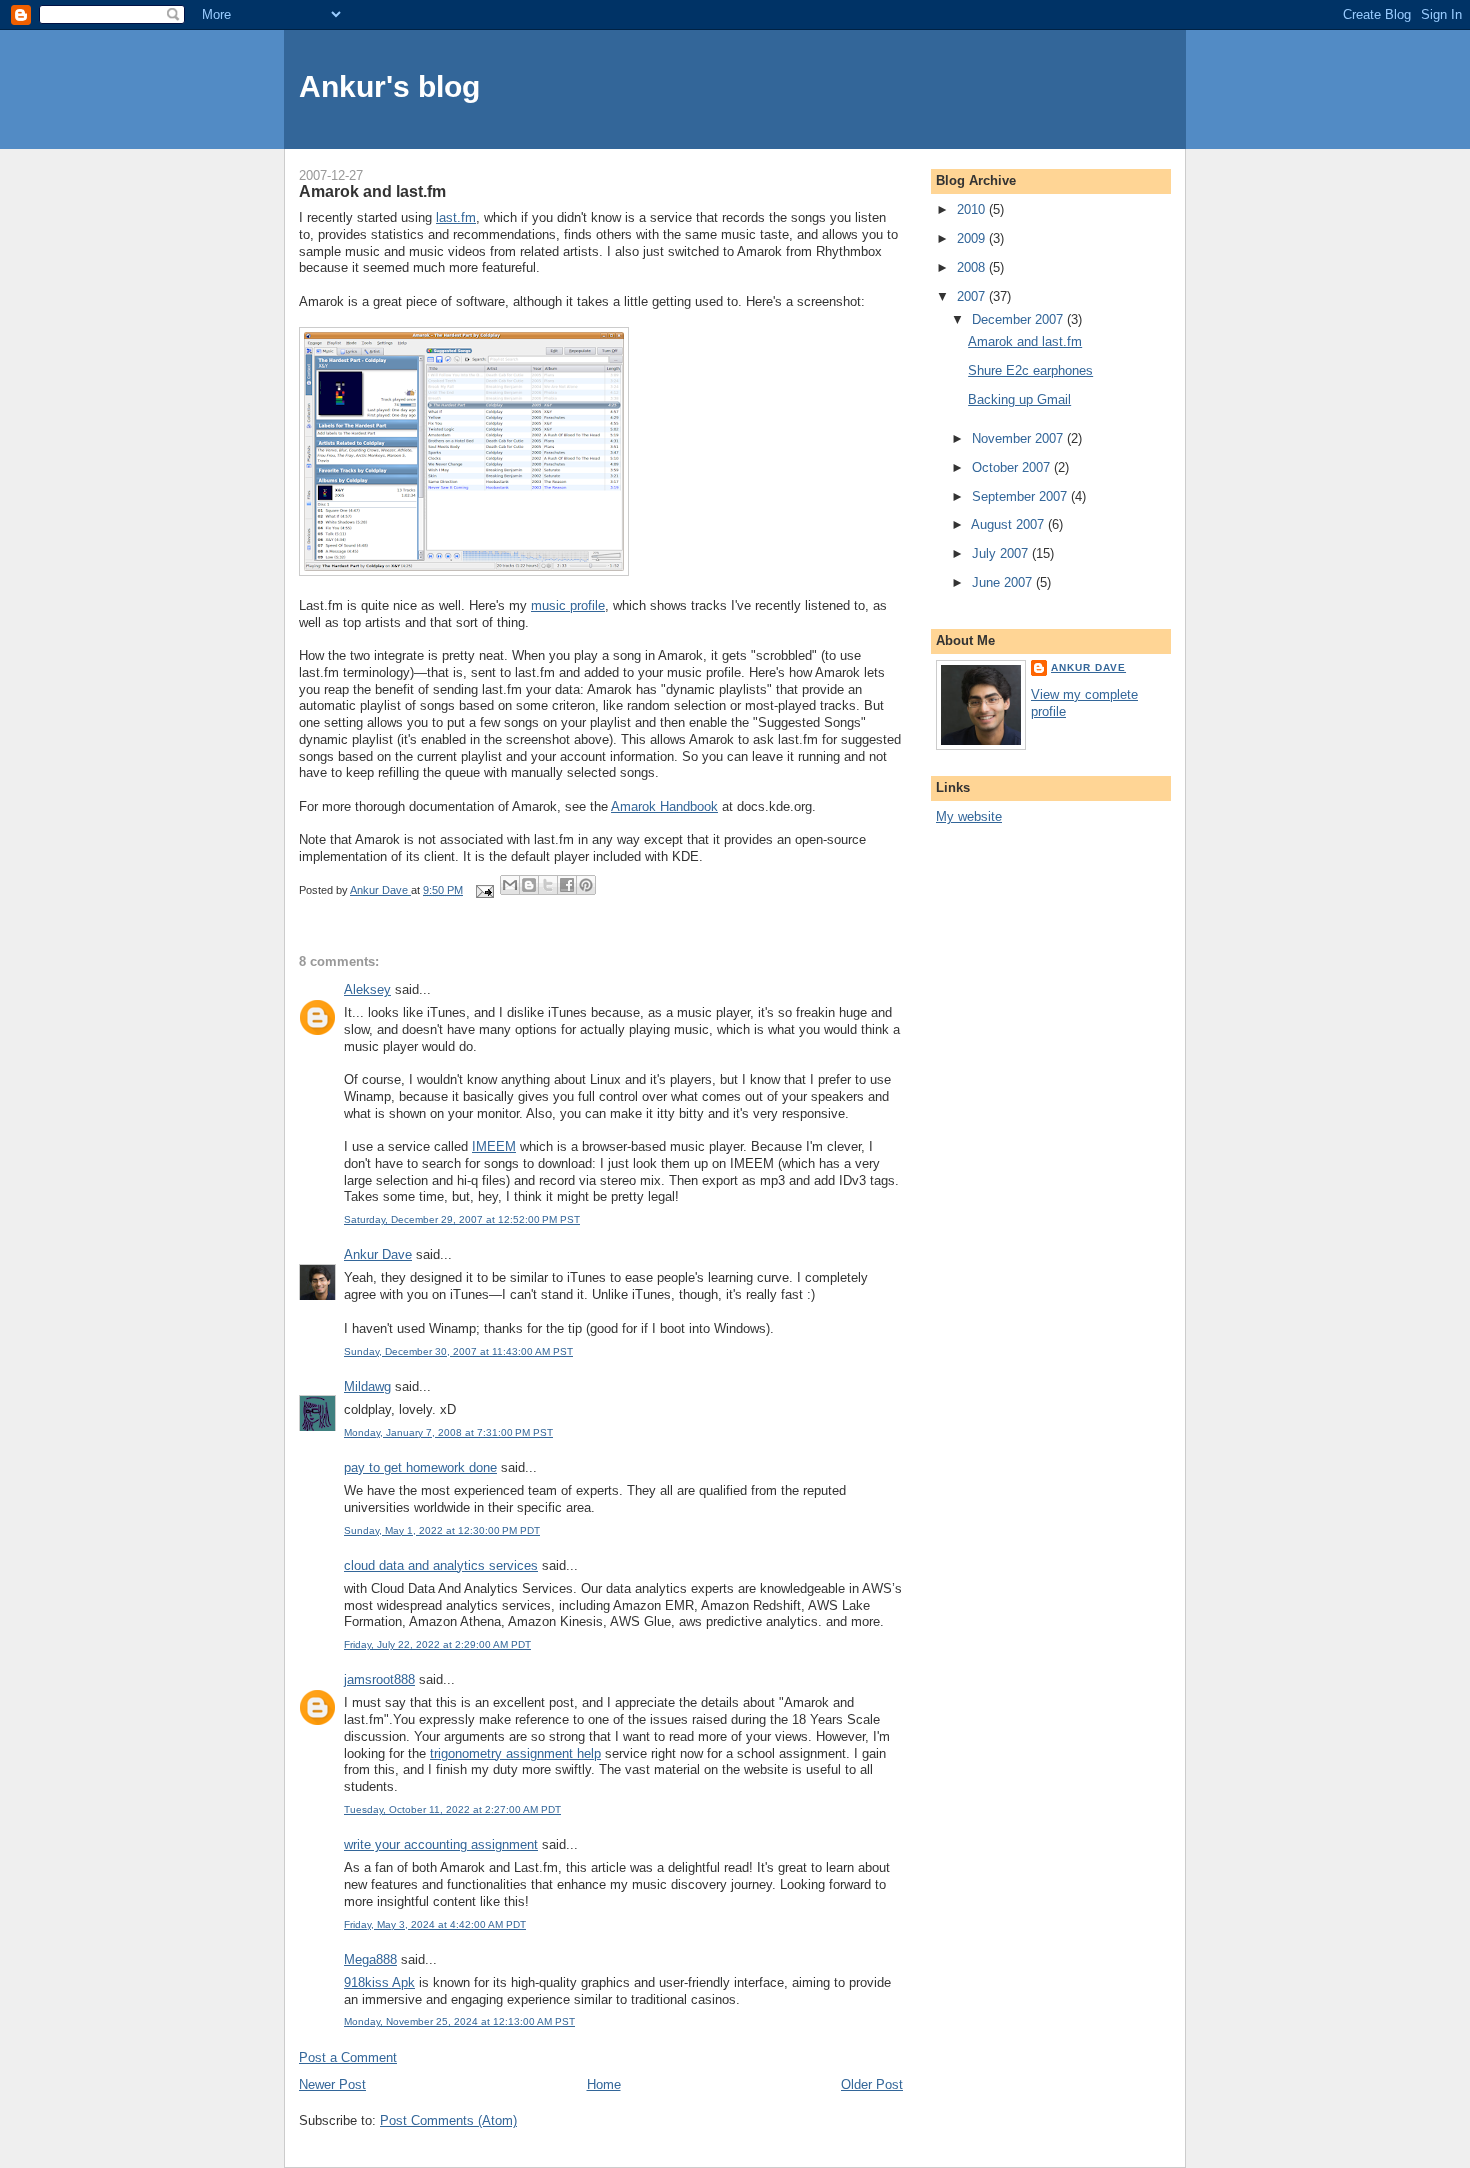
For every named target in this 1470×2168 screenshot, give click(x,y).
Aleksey (367, 989)
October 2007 (1013, 467)
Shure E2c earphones (1030, 370)
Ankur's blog (389, 86)
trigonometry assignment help (515, 1753)
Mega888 (370, 1959)
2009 (973, 238)
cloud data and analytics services (441, 1565)
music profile (568, 605)
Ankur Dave (378, 1254)
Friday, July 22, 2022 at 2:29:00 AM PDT (437, 1644)
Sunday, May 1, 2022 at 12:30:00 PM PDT (442, 1530)
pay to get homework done (420, 1467)
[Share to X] (548, 885)
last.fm (456, 217)
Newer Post (332, 2084)
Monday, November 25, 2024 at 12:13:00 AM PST (459, 2021)
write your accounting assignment (441, 1844)
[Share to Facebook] (567, 885)
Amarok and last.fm (1025, 341)
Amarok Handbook (664, 806)
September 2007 (1021, 496)
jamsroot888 (379, 1679)
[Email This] (510, 885)
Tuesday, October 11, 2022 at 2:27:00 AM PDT (452, 1809)
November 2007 (1019, 438)
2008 (973, 267)
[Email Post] (483, 890)
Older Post (872, 2084)
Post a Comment (348, 2057)
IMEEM (494, 1146)
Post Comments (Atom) (448, 2120)
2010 (973, 209)
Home (604, 2084)
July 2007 (1002, 553)
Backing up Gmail (1019, 399)
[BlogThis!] (529, 885)
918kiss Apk (379, 1982)
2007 (973, 296)
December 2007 (1019, 319)
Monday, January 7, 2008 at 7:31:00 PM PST (448, 1432)
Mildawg (367, 1386)
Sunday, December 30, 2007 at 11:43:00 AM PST (458, 1351)
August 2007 (1009, 524)
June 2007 (1004, 582)
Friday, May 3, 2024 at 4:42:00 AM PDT (435, 1924)
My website (969, 816)
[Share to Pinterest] (586, 885)
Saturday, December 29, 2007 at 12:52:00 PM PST (462, 1219)
